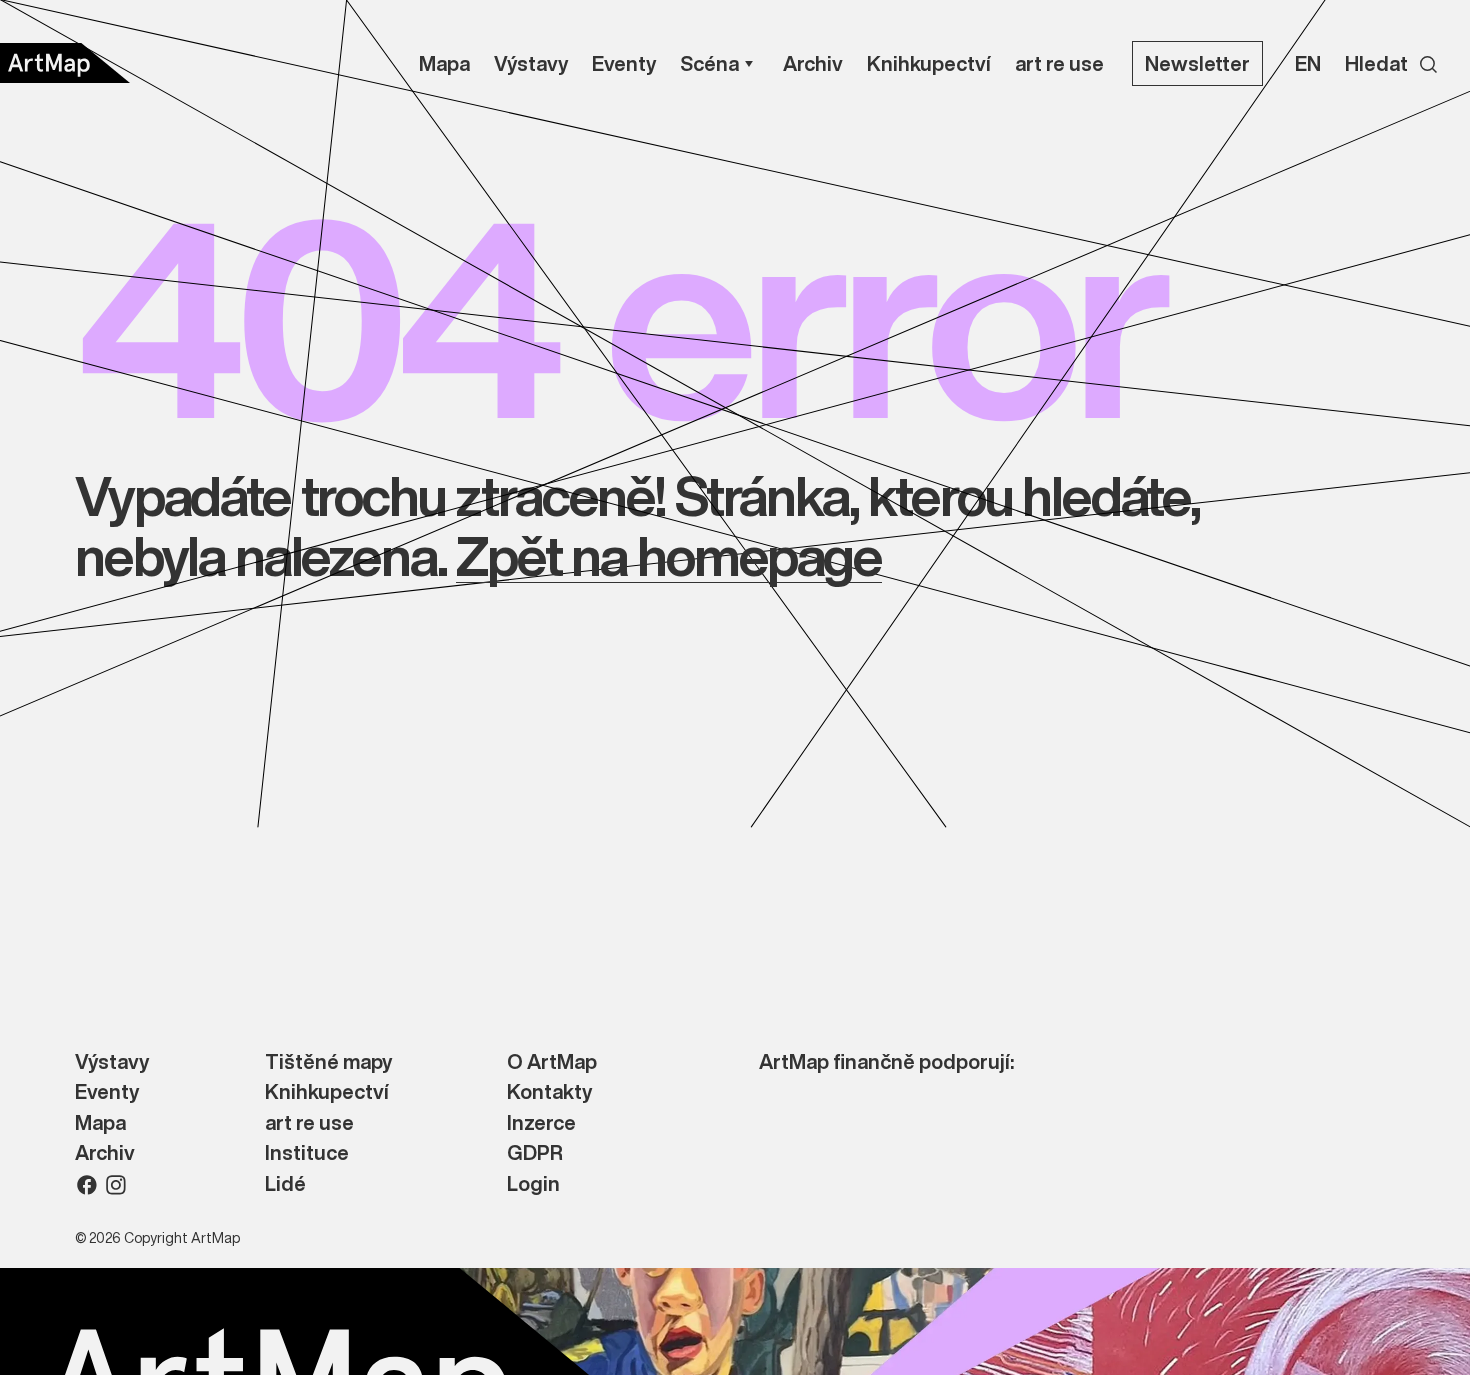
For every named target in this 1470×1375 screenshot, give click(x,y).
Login (533, 1184)
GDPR (535, 1153)
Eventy (107, 1092)
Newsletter (1197, 63)
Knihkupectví (327, 1092)
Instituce (307, 1153)
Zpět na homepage (668, 555)
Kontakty (549, 1092)
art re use (309, 1123)
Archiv (105, 1153)
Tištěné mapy (328, 1062)
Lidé (285, 1184)
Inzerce (541, 1123)
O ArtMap (552, 1062)
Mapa (100, 1123)
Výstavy (112, 1062)
